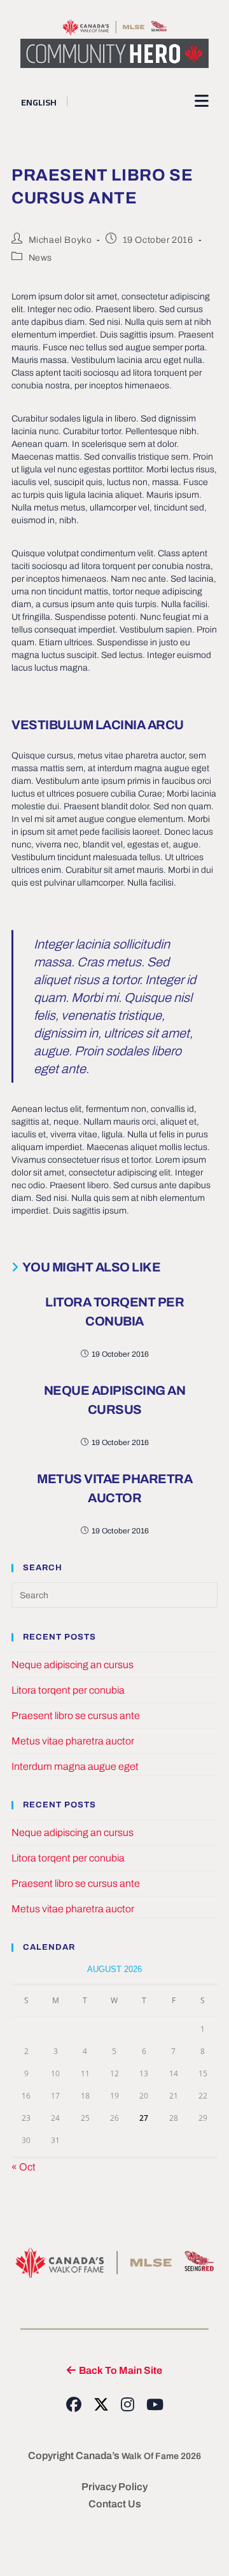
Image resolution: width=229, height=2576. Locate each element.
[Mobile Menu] (202, 101)
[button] (114, 2370)
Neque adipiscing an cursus (115, 1400)
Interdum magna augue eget (75, 1766)
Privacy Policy (114, 2487)
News (40, 258)
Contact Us (115, 2504)
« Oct (24, 2167)
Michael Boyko (60, 240)
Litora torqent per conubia (114, 1312)
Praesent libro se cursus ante (76, 1716)
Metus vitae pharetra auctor (114, 1488)
